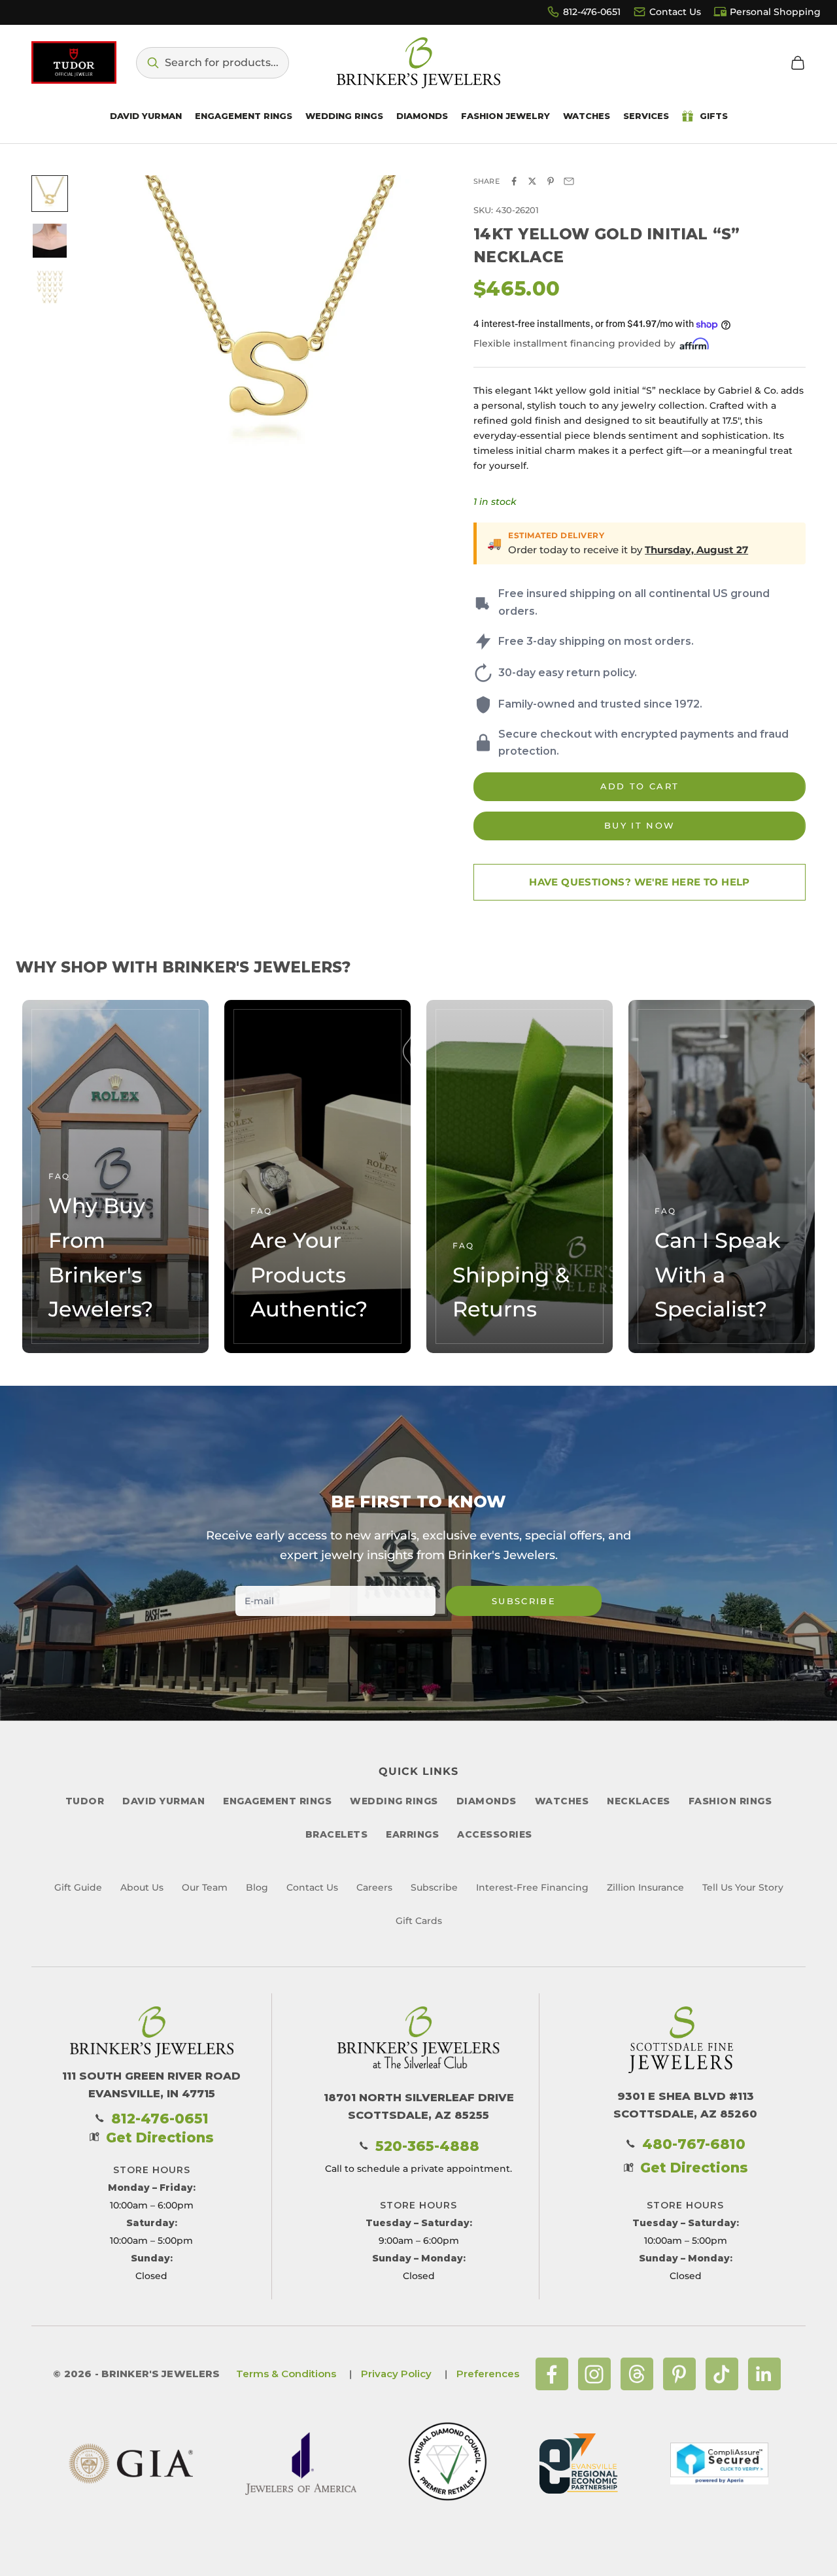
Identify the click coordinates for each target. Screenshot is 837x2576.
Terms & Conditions (286, 2374)
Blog (257, 1887)
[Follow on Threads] (637, 2374)
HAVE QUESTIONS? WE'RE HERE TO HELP (640, 882)
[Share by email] (569, 181)
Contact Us (675, 12)
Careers (374, 1887)
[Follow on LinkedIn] (764, 2374)
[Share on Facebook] (514, 181)
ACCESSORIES (495, 1834)
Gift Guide (78, 1887)
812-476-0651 (592, 12)
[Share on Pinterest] (551, 181)
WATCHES (562, 1801)
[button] (213, 63)
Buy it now (640, 825)
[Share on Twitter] (532, 181)
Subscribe (524, 1601)
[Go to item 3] (50, 288)
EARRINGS (412, 1834)
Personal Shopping (775, 12)
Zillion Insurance (645, 1887)
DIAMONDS (487, 1801)
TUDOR (85, 1801)
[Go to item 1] (50, 194)
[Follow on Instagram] (594, 2374)
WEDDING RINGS (394, 1801)
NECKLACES (639, 1801)
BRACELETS (337, 1834)
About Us (142, 1887)
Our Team (205, 1887)
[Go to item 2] (50, 241)
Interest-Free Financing (532, 1887)
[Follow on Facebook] (552, 2374)
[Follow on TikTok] (722, 2374)
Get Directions (160, 2138)
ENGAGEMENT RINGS (277, 1801)
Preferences (488, 2374)
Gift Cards (419, 1921)
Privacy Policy (396, 2374)
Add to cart (640, 786)
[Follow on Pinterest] (679, 2374)
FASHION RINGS (730, 1801)
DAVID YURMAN (163, 1801)
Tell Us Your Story (743, 1887)
